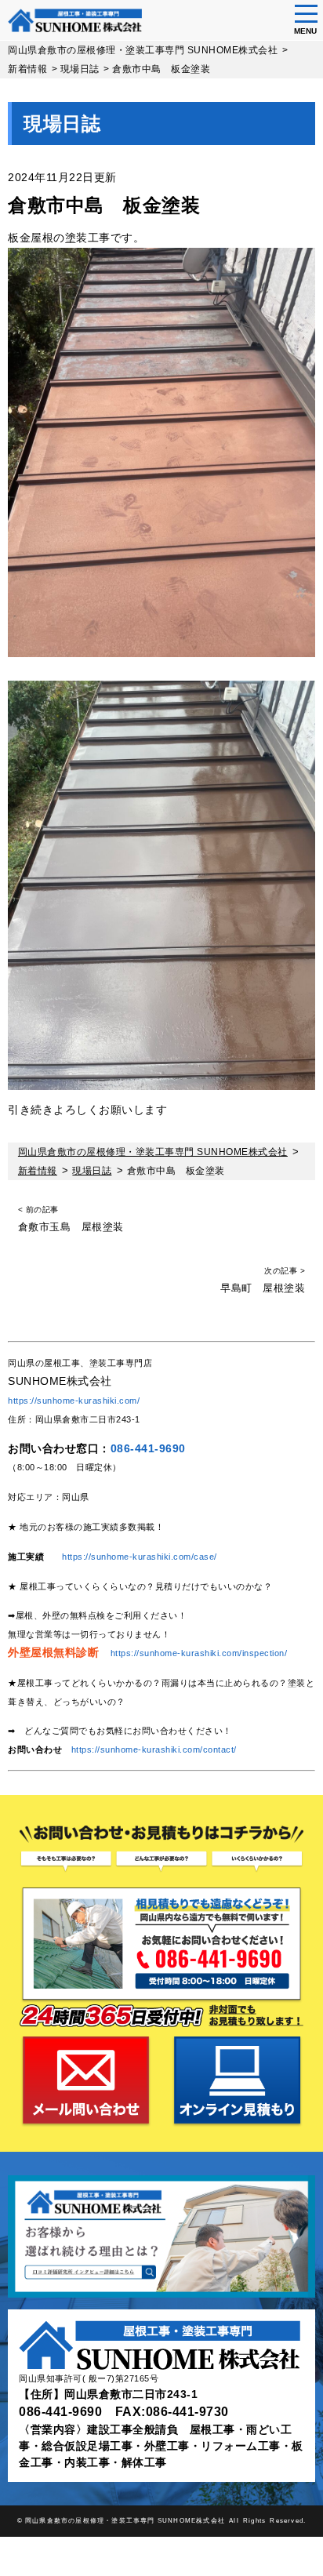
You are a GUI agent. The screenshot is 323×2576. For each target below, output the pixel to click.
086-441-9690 (148, 1448)
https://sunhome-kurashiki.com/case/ (140, 1557)
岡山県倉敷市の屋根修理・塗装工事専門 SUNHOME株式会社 (125, 2520)
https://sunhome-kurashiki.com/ (74, 1401)
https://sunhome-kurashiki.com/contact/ (154, 1749)
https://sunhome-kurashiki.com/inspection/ (199, 1653)
